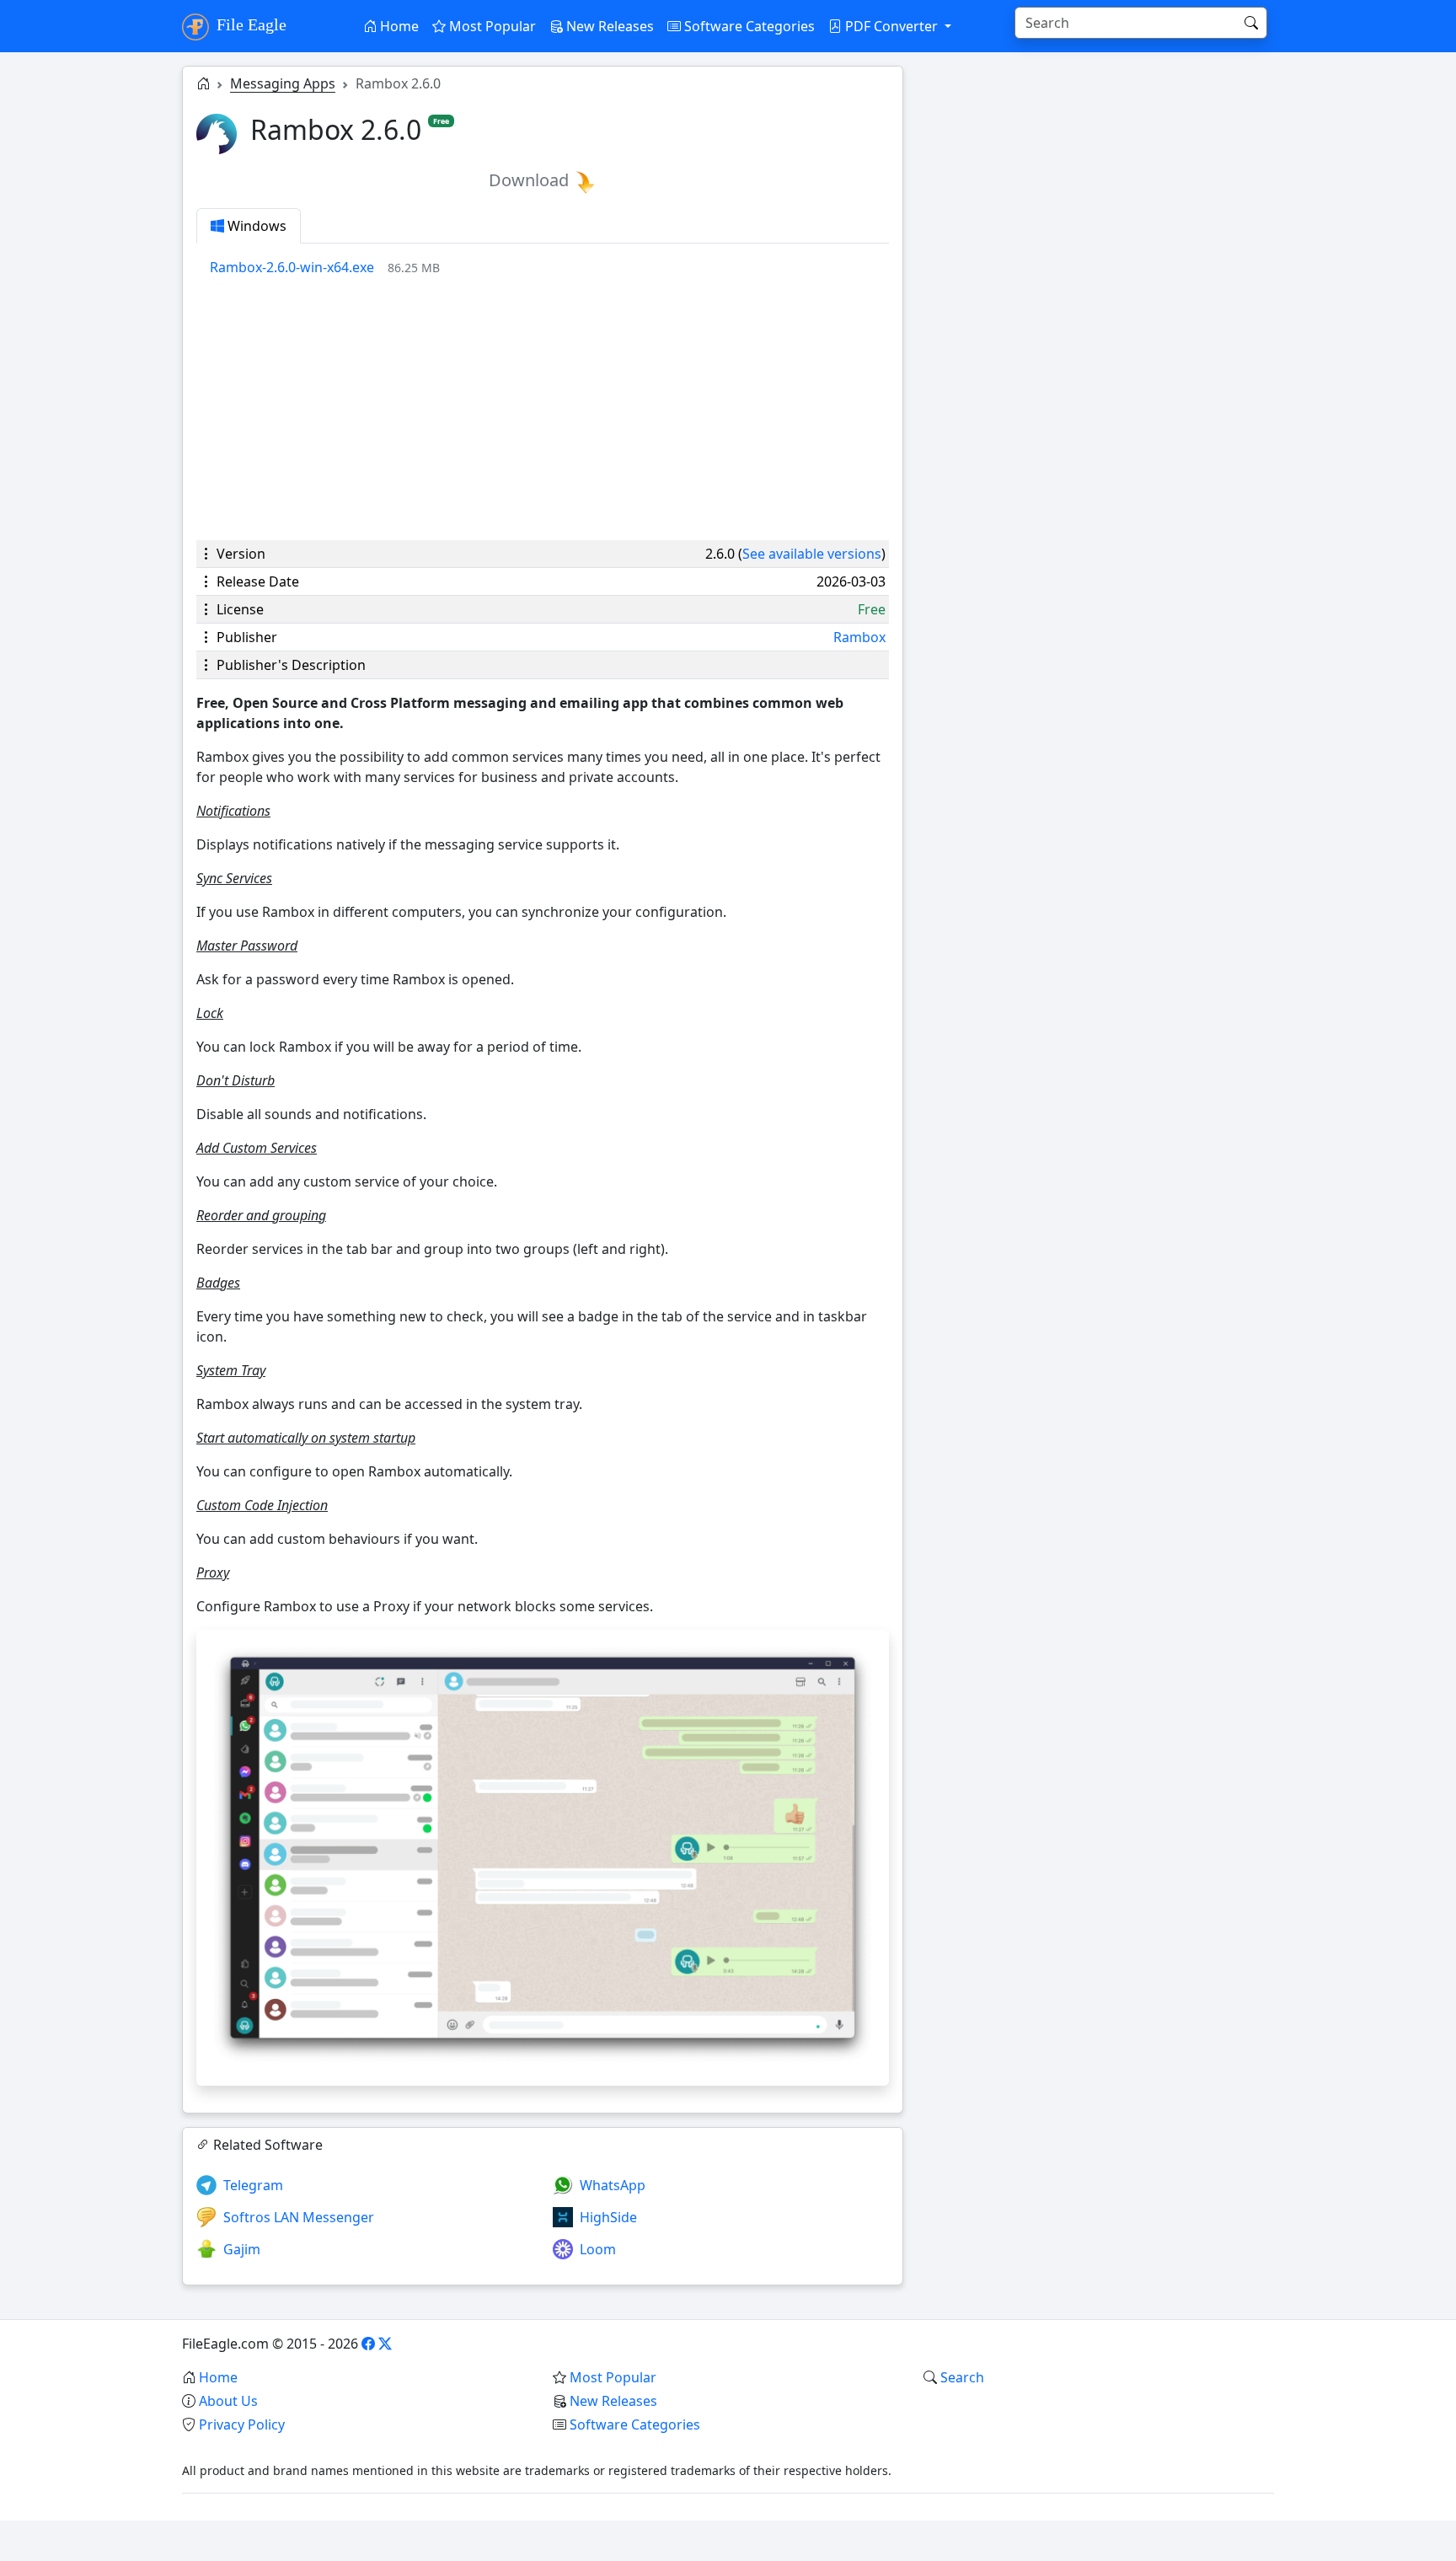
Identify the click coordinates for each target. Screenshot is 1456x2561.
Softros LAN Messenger (299, 2217)
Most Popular (491, 26)
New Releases (608, 26)
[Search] (1251, 23)
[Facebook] (368, 2344)
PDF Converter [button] (891, 26)
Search (962, 2377)
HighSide (608, 2217)
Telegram (253, 2185)
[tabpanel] (549, 267)
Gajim (242, 2249)
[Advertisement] (543, 409)
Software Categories (748, 26)
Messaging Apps (283, 83)
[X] (385, 2344)
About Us (228, 2401)
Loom (598, 2249)
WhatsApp (613, 2185)
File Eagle (249, 24)
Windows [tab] (255, 226)
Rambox (859, 637)
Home (398, 26)
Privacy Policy (242, 2424)
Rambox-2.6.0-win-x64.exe (292, 267)
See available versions (812, 554)
